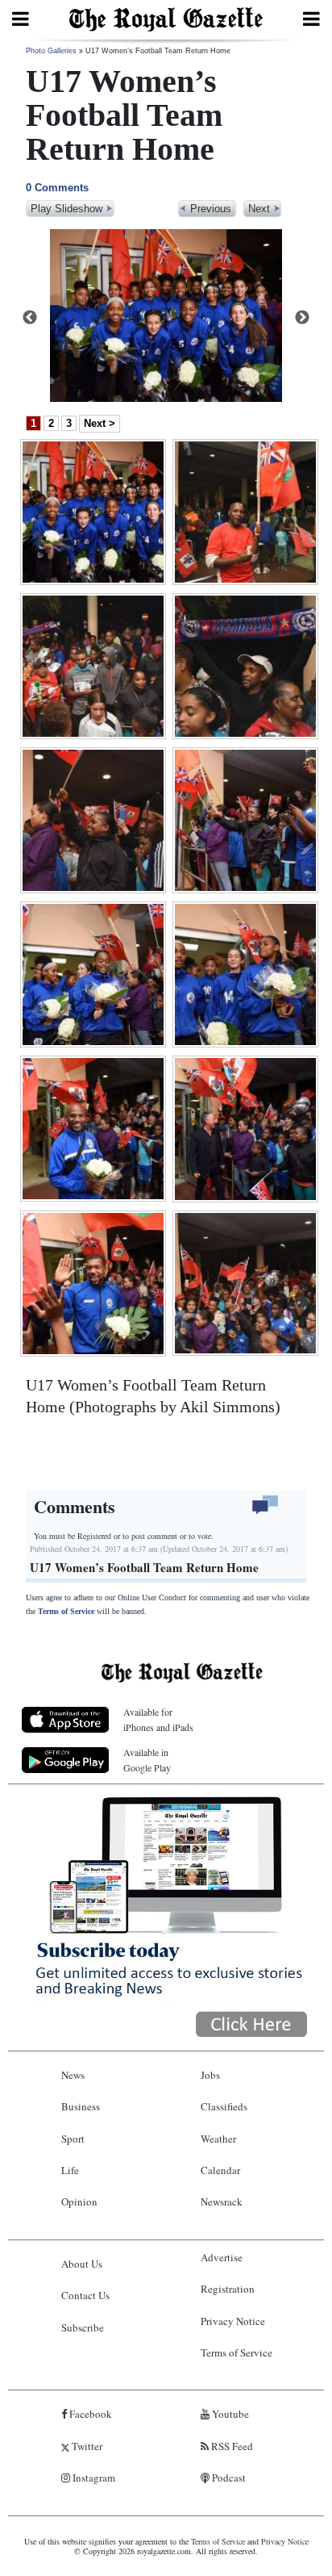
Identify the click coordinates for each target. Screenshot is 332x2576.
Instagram (93, 2478)
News (73, 2075)
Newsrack (222, 2202)
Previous (30, 318)
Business (81, 2106)
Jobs (210, 2075)
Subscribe (83, 2327)
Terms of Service (66, 1611)
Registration (228, 2289)
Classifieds (224, 2106)
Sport (73, 2139)
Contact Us (85, 2295)
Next (302, 318)
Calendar (220, 2170)
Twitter (86, 2446)
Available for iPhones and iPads (158, 1719)
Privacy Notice (233, 2321)
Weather (218, 2139)
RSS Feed (231, 2446)
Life (70, 2170)
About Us (82, 2264)
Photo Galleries (51, 51)
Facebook (89, 2414)
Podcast (228, 2478)
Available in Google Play (147, 1760)
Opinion (79, 2202)
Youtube (229, 2414)
